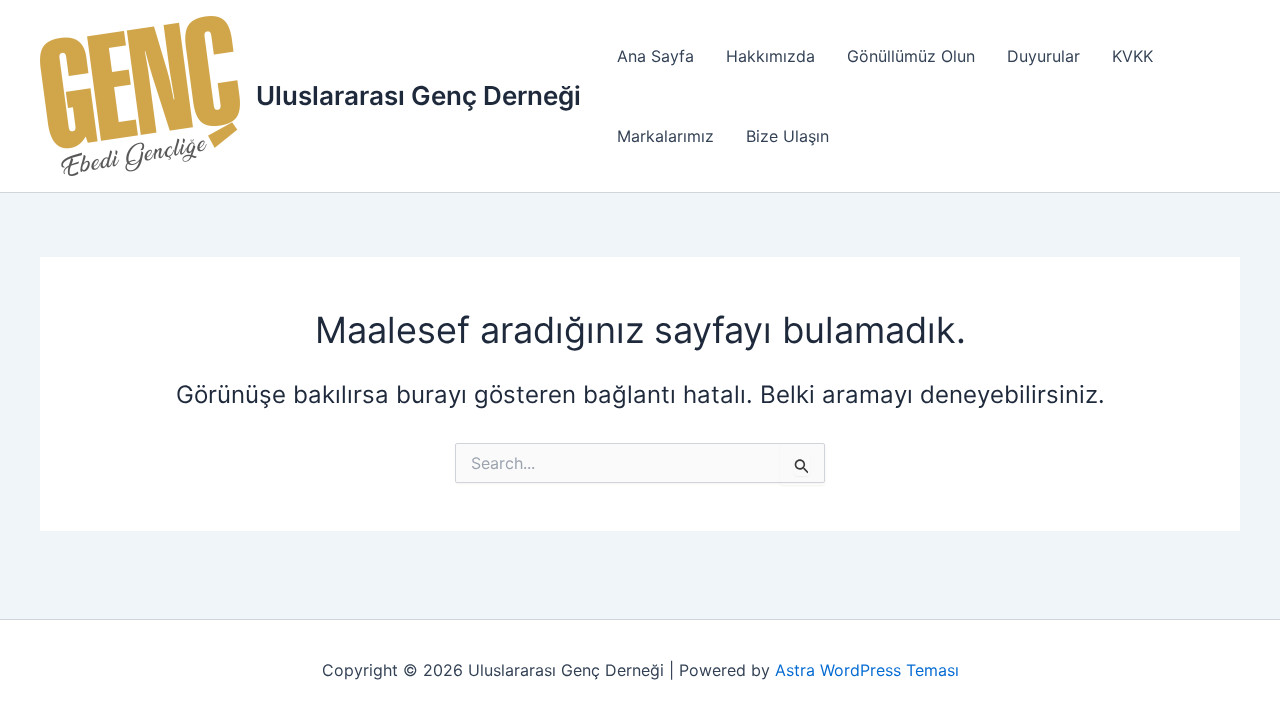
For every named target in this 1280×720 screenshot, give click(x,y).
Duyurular (1043, 56)
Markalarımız (665, 136)
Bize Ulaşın (787, 136)
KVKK (1132, 56)
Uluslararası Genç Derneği (418, 95)
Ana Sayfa (655, 56)
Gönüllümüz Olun (911, 56)
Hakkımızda (770, 56)
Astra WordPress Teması (867, 670)
